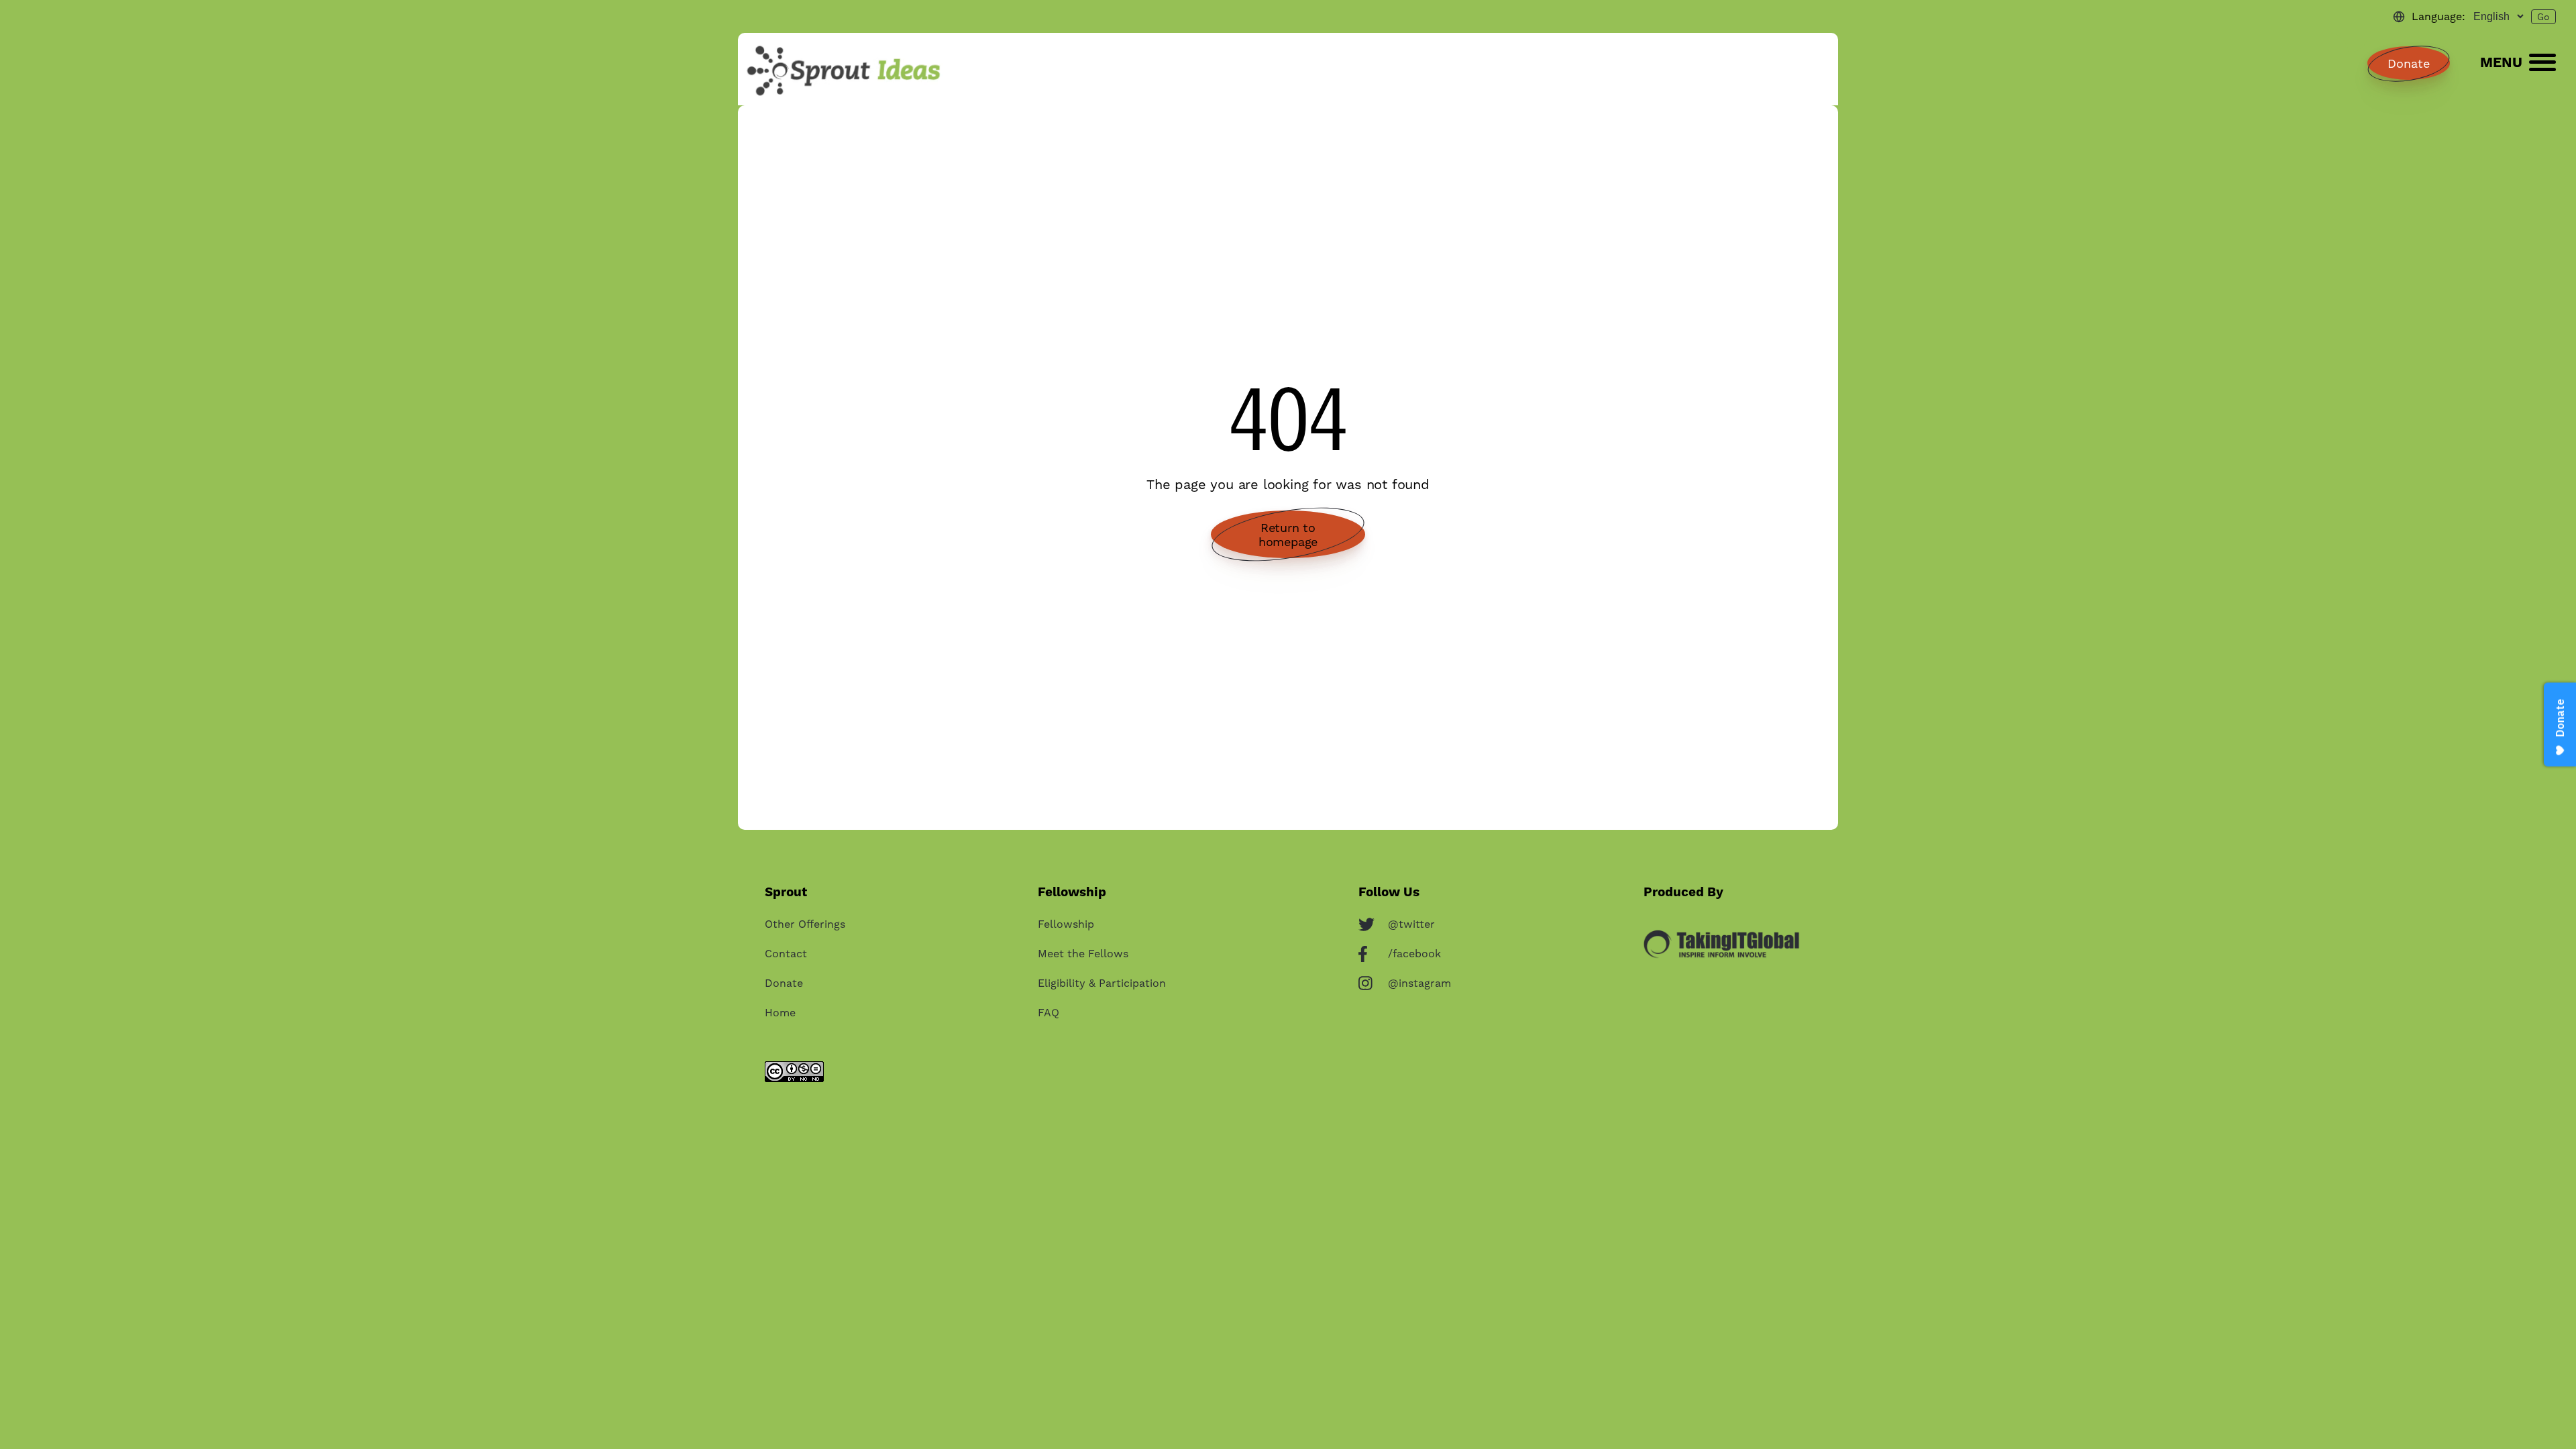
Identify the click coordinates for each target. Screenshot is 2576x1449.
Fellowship (1066, 924)
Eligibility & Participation (1102, 983)
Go (2543, 17)
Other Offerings (805, 924)
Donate (2409, 63)
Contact (786, 954)
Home (780, 1013)
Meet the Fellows (1083, 954)
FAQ (1049, 1013)
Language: (2438, 16)
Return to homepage (1288, 535)
